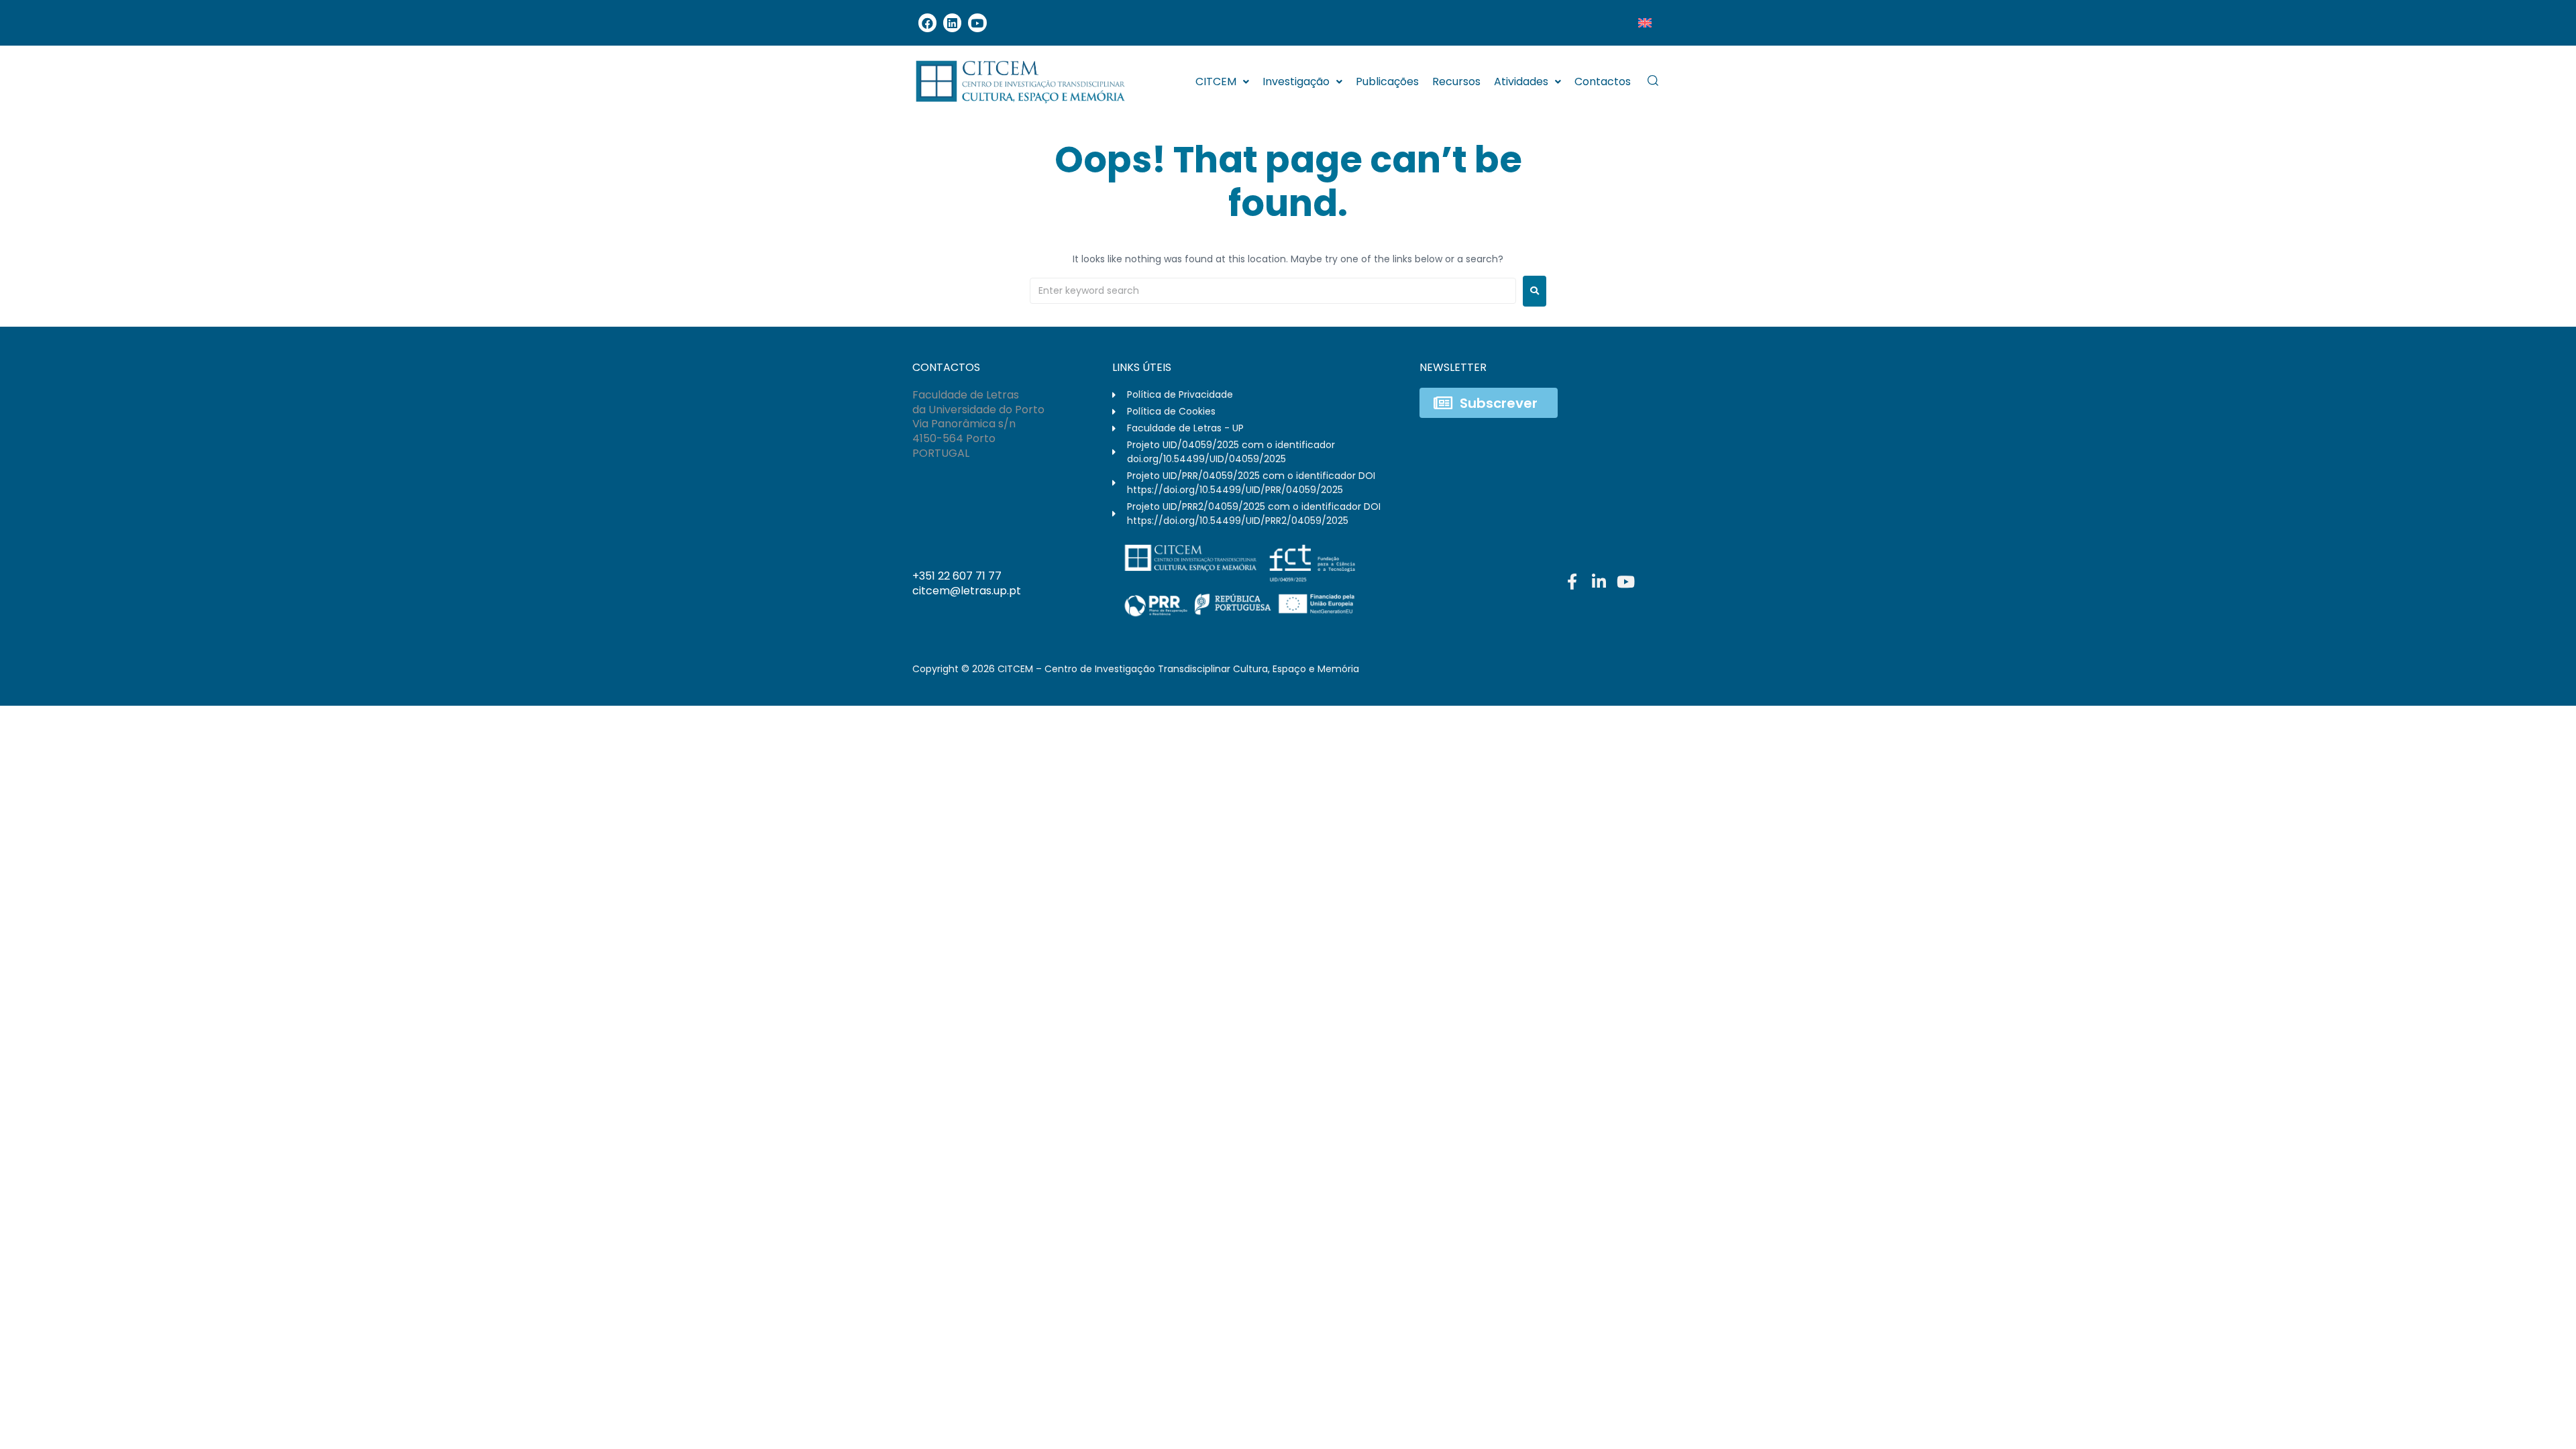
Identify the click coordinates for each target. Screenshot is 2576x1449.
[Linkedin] (952, 22)
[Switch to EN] (1645, 23)
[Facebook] (927, 22)
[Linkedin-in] (1599, 582)
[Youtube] (977, 22)
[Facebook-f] (1572, 582)
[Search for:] (1273, 291)
